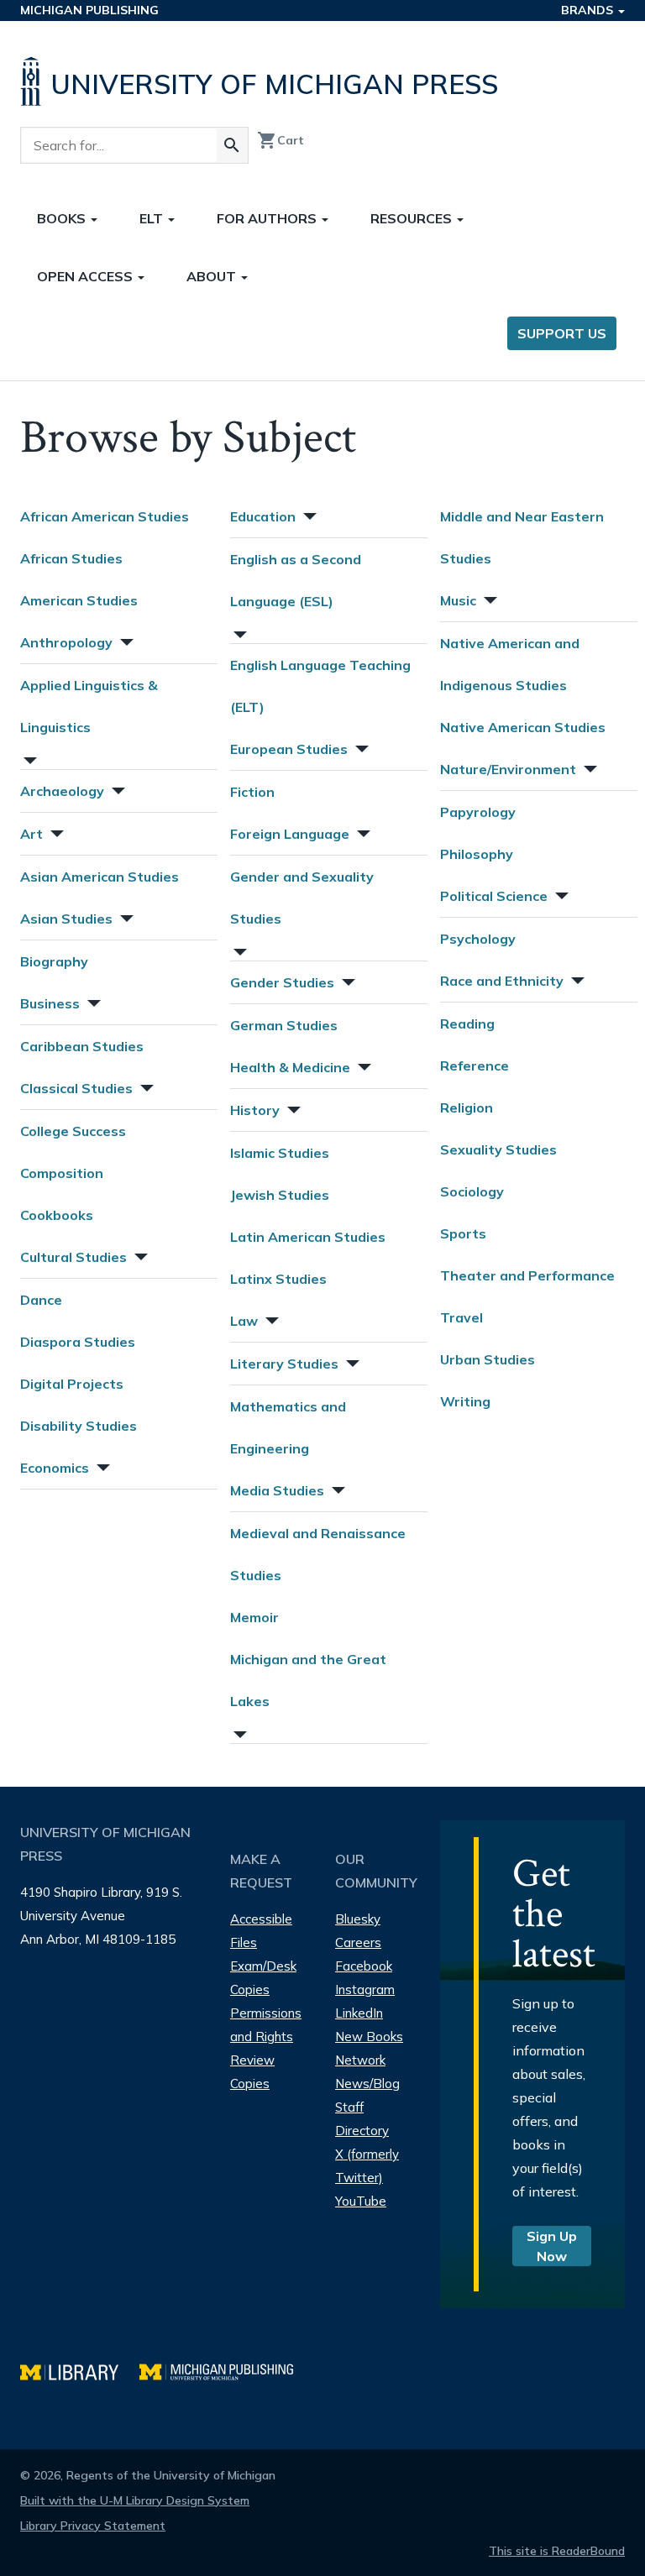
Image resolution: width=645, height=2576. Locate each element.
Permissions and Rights (266, 2025)
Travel (461, 1317)
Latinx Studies (278, 1279)
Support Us (562, 333)
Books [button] (63, 218)
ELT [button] (153, 218)
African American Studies (105, 516)
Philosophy (477, 854)
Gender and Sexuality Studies (302, 898)
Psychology (478, 939)
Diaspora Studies (78, 1342)
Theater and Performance (527, 1275)
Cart (281, 140)
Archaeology (62, 791)
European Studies (289, 749)
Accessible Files (261, 1931)
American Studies (79, 600)
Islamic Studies (280, 1153)
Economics (55, 1468)
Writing (465, 1401)
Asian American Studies (100, 877)
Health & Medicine (290, 1067)
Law (244, 1321)
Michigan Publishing (89, 10)
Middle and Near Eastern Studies (522, 537)
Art (31, 834)
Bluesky (358, 1919)
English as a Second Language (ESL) (296, 580)
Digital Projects (72, 1384)
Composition (62, 1173)
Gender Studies (282, 982)
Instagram (365, 1990)
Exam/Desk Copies (263, 1978)
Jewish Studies (280, 1195)
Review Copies (252, 2072)
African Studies (71, 558)
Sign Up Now (552, 2246)
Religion (467, 1107)
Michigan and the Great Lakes (308, 1680)
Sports (463, 1233)
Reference (475, 1065)
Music (458, 600)
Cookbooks (57, 1215)
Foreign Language (290, 834)
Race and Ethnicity (502, 981)
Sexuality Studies (498, 1149)
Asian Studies (66, 919)
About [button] (213, 276)
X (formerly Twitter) (367, 2166)
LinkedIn (359, 2013)
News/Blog (367, 2084)
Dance (41, 1300)
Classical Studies (76, 1088)
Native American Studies (523, 727)
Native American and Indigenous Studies (510, 664)
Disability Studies (79, 1426)
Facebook (364, 1966)
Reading (467, 1024)
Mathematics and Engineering (288, 1427)
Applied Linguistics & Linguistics (89, 706)
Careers (358, 1942)
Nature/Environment (508, 769)
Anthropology (66, 642)
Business (50, 1003)
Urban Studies (488, 1359)
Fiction (252, 792)
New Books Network (369, 2048)
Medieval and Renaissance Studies (318, 1554)
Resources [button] (413, 218)
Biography (54, 961)
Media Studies (277, 1490)
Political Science (494, 896)
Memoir (254, 1617)
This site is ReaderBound (557, 2551)
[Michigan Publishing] (225, 2370)
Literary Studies (284, 1364)
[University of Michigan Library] (80, 2370)
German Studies (284, 1025)
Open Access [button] (87, 276)
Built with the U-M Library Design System (135, 2500)
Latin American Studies (308, 1237)
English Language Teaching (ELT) (320, 686)
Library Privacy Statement (93, 2526)
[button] (125, 640)
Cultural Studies (73, 1257)
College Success (73, 1131)
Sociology (472, 1191)
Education (263, 516)
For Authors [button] (268, 218)
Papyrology (478, 812)
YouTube (361, 2201)
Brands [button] (589, 10)
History (255, 1110)
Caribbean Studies (82, 1046)
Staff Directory (362, 2119)
